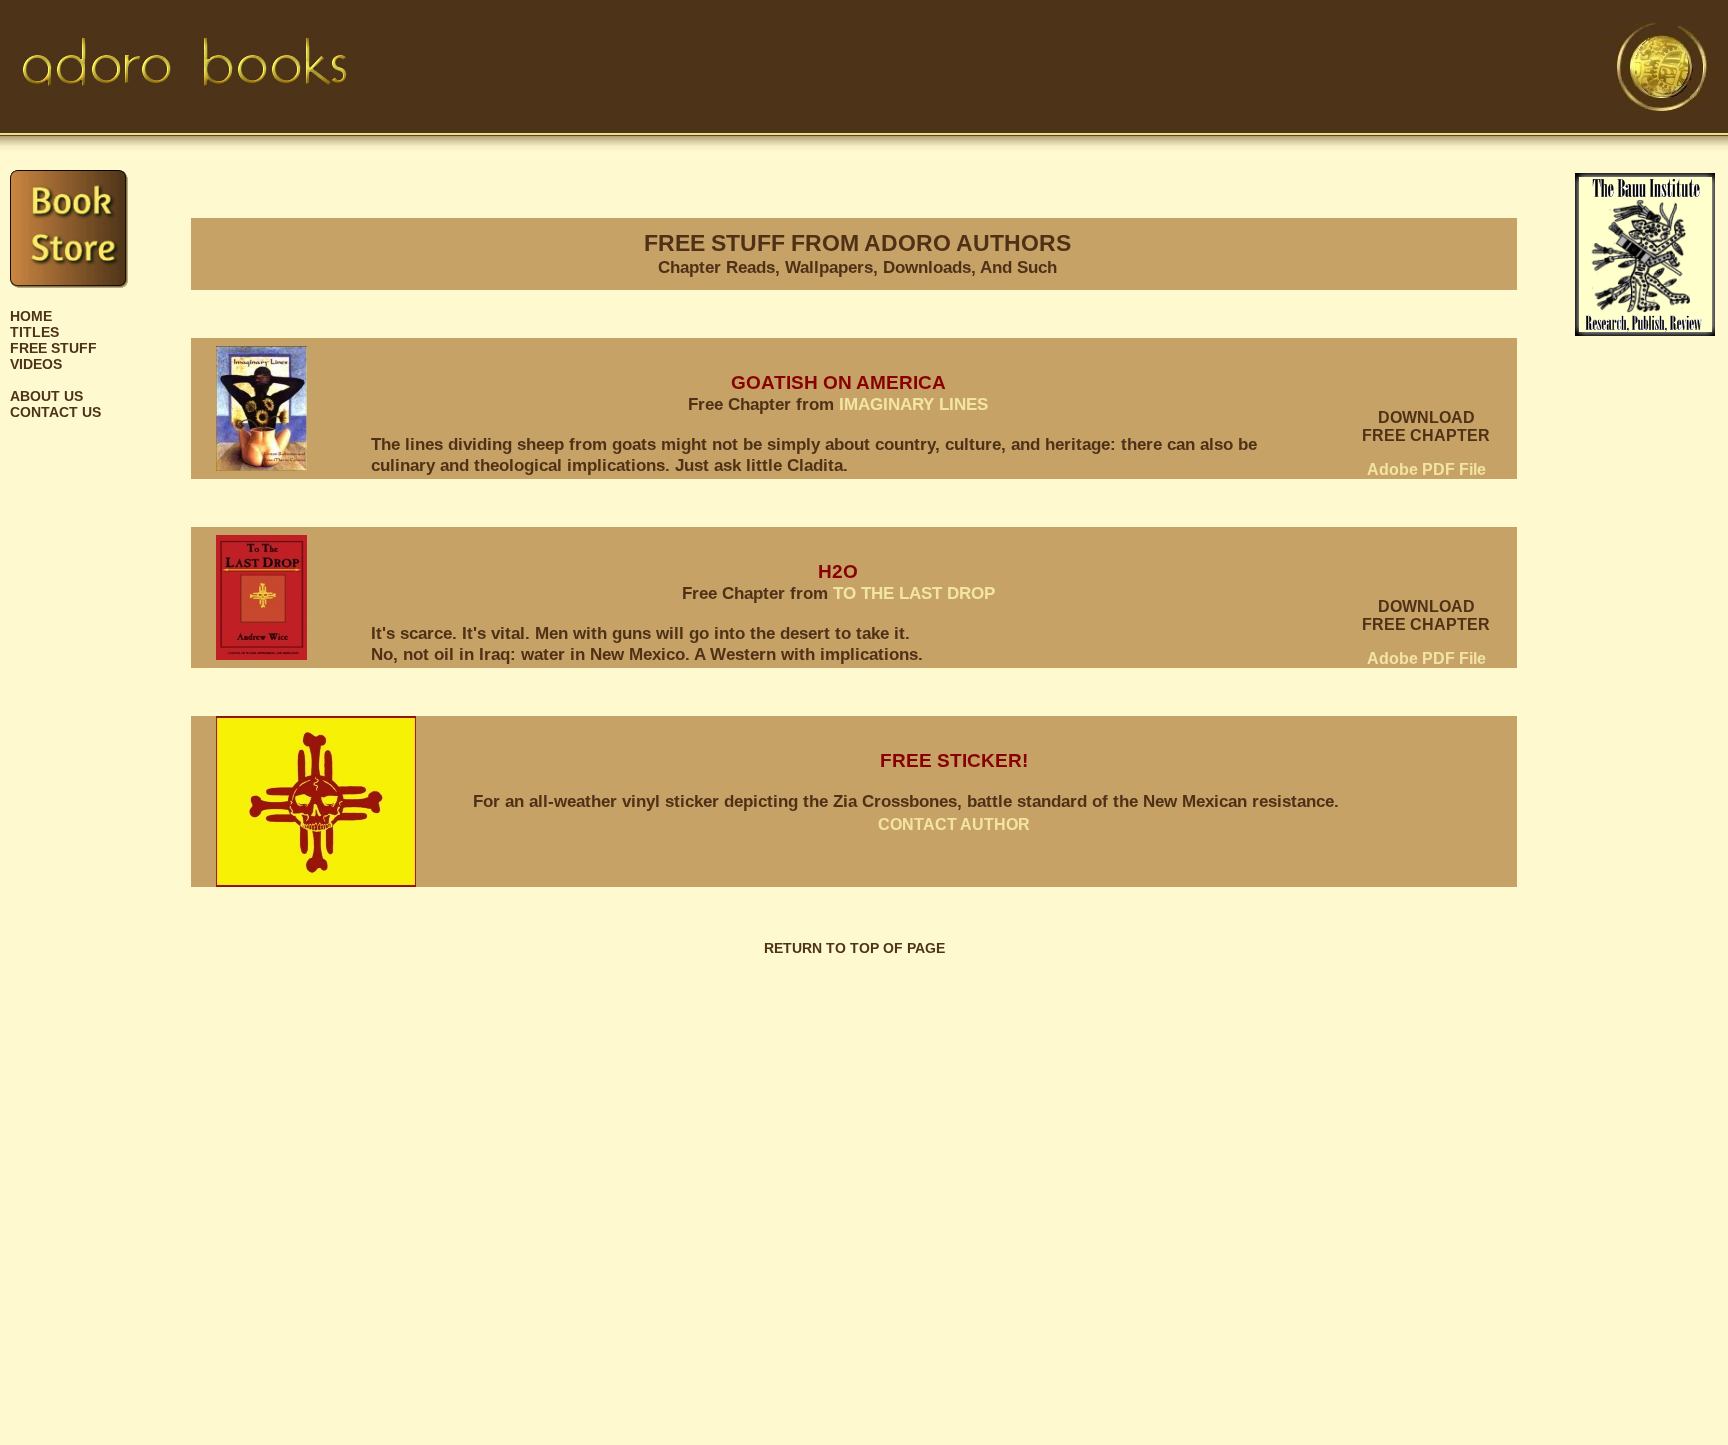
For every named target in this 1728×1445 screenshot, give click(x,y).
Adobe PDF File (1426, 469)
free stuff (53, 348)
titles (34, 332)
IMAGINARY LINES (913, 404)
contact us (55, 412)
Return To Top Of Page (854, 948)
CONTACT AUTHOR (954, 824)
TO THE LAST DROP (914, 593)
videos (36, 364)
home (31, 316)
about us (46, 396)
